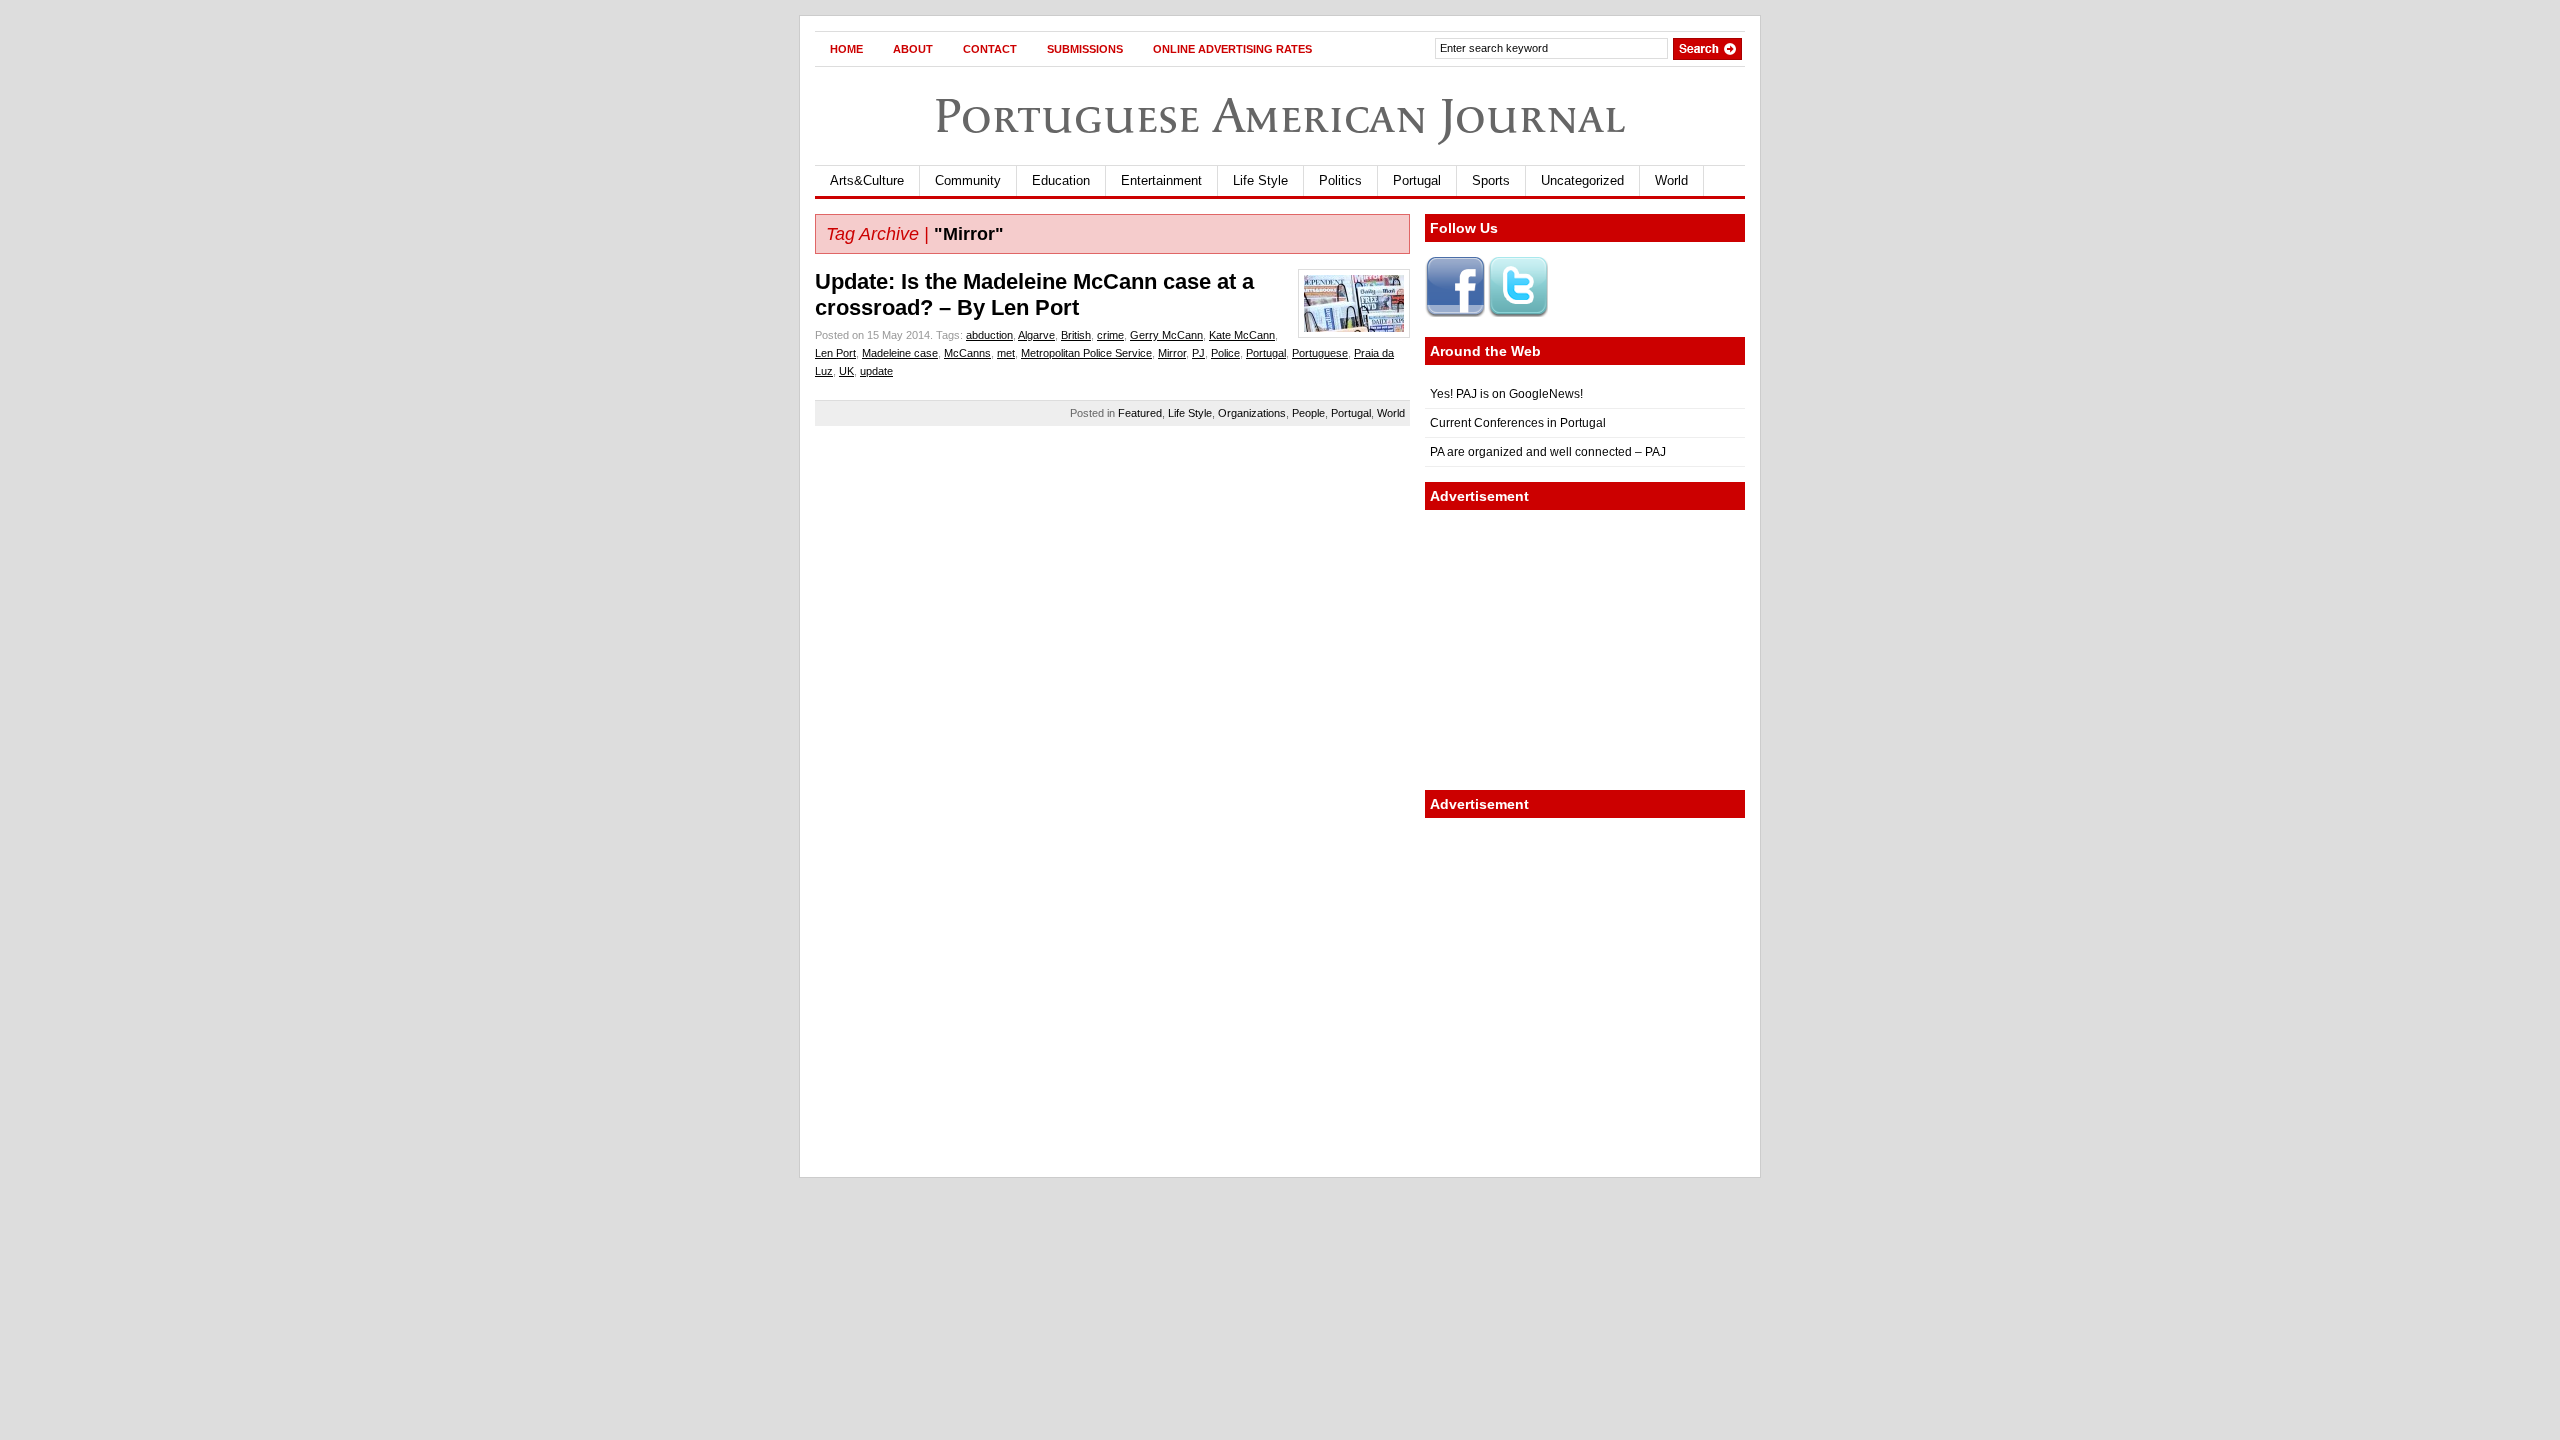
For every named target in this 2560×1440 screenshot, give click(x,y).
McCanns (967, 353)
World (1671, 180)
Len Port (835, 353)
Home (846, 49)
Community (968, 180)
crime (1110, 335)
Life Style (1260, 180)
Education (1061, 180)
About (913, 49)
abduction (989, 335)
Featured (1140, 413)
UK (846, 371)
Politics (1340, 180)
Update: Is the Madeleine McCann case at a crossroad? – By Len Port (1034, 294)
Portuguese (1320, 353)
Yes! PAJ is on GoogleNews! (1506, 394)
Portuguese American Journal (1280, 115)
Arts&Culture (867, 180)
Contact (990, 49)
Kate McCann (1242, 335)
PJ (1198, 353)
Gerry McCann (1166, 335)
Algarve (1036, 335)
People (1308, 413)
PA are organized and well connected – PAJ (1548, 452)
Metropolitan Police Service (1086, 353)
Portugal (1417, 180)
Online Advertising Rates (1232, 49)
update (876, 371)
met (1006, 353)
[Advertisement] (1585, 650)
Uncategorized (1582, 180)
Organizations (1252, 413)
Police (1225, 353)
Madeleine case (900, 353)
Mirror (1172, 353)
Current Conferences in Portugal (1518, 423)
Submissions (1085, 49)
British (1076, 335)
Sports (1491, 180)
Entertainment (1161, 180)
